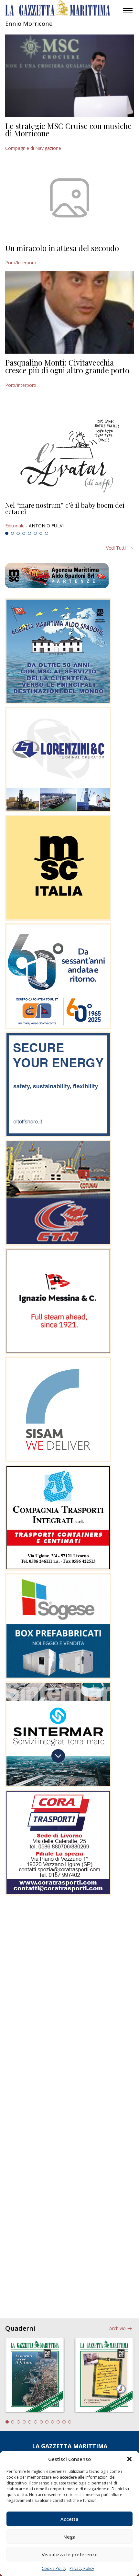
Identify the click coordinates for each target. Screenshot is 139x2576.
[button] (129, 2459)
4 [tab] (24, 534)
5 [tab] (29, 534)
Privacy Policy (82, 2568)
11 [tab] (64, 2422)
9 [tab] (53, 2422)
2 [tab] (13, 534)
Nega (69, 2537)
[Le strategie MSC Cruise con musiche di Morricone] (69, 76)
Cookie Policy (54, 2568)
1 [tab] (7, 534)
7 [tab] (41, 534)
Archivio (118, 2328)
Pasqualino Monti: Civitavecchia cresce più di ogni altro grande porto (67, 366)
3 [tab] (18, 534)
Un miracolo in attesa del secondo (62, 248)
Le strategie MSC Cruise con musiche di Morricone (68, 130)
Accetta (69, 2519)
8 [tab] (47, 534)
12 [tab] (70, 2422)
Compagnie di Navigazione (33, 148)
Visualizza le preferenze (70, 2554)
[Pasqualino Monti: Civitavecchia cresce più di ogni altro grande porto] (69, 312)
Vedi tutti (116, 548)
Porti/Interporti (21, 263)
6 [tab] (35, 534)
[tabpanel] (69, 515)
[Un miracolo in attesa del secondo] (69, 198)
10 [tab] (58, 2422)
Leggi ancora (69, 515)
